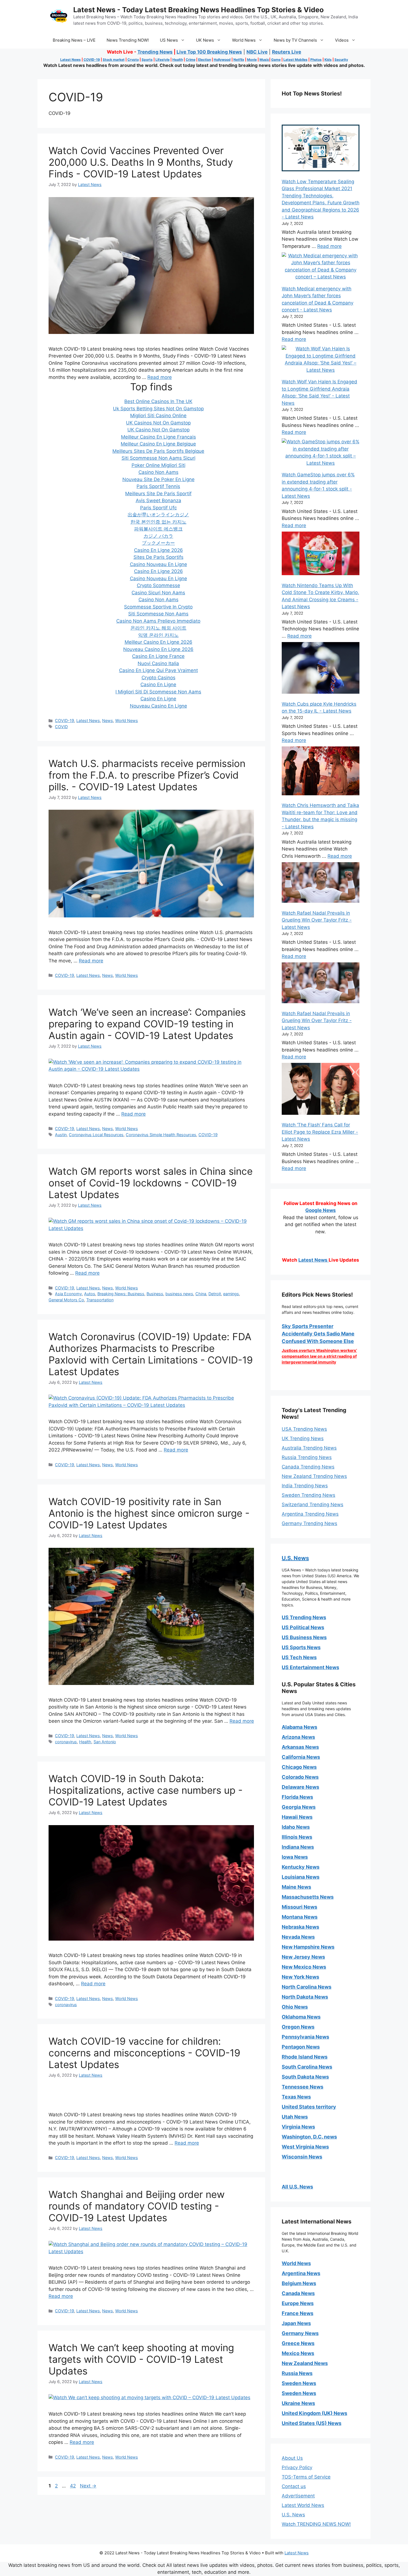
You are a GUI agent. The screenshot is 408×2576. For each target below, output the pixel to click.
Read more (160, 377)
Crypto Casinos (158, 678)
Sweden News (299, 2383)
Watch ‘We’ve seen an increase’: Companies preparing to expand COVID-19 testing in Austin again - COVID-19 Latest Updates (147, 1024)
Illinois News (297, 1837)
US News (169, 40)
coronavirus (66, 1742)
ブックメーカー (158, 543)
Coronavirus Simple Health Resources (161, 1135)
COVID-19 (92, 60)
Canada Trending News (308, 1467)
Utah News (295, 2117)
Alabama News (299, 1727)
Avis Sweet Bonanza (158, 500)
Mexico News (298, 2353)
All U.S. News (297, 2187)
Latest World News (303, 2505)
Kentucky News (301, 1867)
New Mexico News (304, 1967)
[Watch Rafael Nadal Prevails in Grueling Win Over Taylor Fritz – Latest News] (321, 884)
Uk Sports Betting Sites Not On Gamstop (158, 409)
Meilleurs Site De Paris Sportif (158, 494)
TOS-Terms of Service (306, 2477)
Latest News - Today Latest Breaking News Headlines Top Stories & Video (198, 10)
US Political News (303, 1627)
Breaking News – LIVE (74, 40)
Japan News (296, 2323)
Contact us (294, 2486)
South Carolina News (307, 2067)
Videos (342, 40)
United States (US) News (312, 2423)
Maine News (296, 1887)
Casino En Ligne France (158, 656)
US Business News (304, 1637)
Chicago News (299, 1767)
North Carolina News (307, 1987)
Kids (328, 60)
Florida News (297, 1797)
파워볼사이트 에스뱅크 (158, 529)
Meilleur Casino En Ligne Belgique (158, 444)
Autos (90, 1294)
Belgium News (299, 2283)
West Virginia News (305, 2147)
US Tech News (299, 1657)
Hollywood (222, 60)
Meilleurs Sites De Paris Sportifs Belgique (158, 451)
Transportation (100, 1300)
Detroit (215, 1294)
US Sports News (301, 1647)
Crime (191, 60)
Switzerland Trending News (313, 1505)
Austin (61, 1135)
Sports (147, 60)
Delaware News (300, 1787)
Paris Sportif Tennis (158, 486)
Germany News (300, 2333)
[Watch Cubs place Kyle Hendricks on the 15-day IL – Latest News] (321, 669)
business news (179, 1294)
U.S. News (295, 1558)
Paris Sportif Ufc (158, 508)
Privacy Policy (297, 2467)
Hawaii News (297, 1817)
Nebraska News (300, 1927)
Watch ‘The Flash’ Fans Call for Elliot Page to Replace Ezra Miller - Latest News (320, 1132)
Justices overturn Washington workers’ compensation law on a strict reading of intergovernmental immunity (319, 1356)
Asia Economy (68, 1294)
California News (301, 1757)
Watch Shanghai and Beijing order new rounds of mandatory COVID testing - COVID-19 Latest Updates (137, 2206)
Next (88, 2486)
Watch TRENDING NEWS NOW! (316, 2524)
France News (298, 2313)
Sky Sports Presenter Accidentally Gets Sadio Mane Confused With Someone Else (318, 1334)
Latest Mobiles (295, 60)
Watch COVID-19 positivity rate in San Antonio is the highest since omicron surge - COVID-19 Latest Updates (149, 1513)
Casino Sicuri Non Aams (158, 593)
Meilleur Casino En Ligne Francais (158, 437)
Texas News (296, 2097)
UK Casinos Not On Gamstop (158, 423)
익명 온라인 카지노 (158, 635)
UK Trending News (303, 1438)
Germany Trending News (309, 1523)
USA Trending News (304, 1429)
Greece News (298, 2343)
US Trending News (304, 1617)
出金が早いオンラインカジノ (158, 515)
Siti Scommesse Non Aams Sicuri (158, 458)
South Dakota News (305, 2077)
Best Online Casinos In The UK (158, 401)
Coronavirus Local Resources (96, 1135)
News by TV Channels (295, 40)
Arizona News (298, 1737)
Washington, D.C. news (309, 2137)
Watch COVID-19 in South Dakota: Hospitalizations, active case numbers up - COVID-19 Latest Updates (146, 1790)
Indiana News (298, 1847)
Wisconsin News (302, 2157)
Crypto (133, 60)
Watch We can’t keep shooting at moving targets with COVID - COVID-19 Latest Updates (141, 2359)
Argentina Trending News (310, 1514)
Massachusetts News (308, 1897)
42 (73, 2486)
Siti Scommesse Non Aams (158, 614)
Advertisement (298, 2496)
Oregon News (298, 2027)
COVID (61, 727)
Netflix (239, 60)
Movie (252, 60)
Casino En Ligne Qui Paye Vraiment (158, 670)
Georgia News (299, 1807)
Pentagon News (301, 2047)
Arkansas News (300, 1747)
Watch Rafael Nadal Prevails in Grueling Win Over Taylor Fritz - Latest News (317, 920)
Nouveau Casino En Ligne (158, 706)
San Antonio (105, 1742)
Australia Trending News (309, 1448)
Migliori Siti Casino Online (158, 416)
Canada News (298, 2293)
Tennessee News (303, 2087)
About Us (292, 2458)
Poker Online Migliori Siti (158, 465)
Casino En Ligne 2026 (158, 550)
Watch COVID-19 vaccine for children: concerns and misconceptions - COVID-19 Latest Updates (144, 2053)
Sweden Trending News (308, 1495)
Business (155, 1294)
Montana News (300, 1917)
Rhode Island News (305, 2057)
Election (205, 60)
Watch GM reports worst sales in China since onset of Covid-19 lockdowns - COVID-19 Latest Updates (151, 1183)
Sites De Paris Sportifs (158, 557)
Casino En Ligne (158, 685)
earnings (231, 1294)
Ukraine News (298, 2403)
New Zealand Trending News (314, 1476)
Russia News (297, 2373)
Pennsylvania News (305, 2037)
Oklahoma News (301, 2017)
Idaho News (296, 1827)
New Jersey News (303, 1957)
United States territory (309, 2107)
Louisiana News (301, 1877)
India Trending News (305, 1486)
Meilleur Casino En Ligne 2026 (158, 642)
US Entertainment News (310, 1667)
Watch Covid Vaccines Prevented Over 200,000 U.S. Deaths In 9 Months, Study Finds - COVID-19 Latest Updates (141, 162)
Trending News (155, 52)
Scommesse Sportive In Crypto (158, 607)
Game (276, 60)
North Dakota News (305, 1997)
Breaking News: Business (121, 1294)
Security (341, 60)
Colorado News (300, 1777)
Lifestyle (163, 60)
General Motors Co (66, 1300)
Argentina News (301, 2273)
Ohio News (295, 2007)
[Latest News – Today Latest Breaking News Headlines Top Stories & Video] (59, 16)
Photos (316, 60)
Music (264, 60)
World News (244, 40)
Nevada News (298, 1937)
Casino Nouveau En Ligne (158, 564)
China (201, 1294)
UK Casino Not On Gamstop (158, 430)
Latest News (70, 60)
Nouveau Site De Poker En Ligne (158, 479)
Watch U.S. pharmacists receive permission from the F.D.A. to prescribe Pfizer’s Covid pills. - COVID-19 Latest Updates (147, 775)
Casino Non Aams (158, 472)
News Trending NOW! (128, 40)
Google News (321, 1210)
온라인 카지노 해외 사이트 (158, 628)
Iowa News (295, 1857)
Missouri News (299, 1907)
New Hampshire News (308, 1947)
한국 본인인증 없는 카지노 (158, 522)
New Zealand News (305, 2363)
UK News (205, 40)
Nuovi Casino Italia (158, 663)
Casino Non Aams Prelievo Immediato (158, 621)
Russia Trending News (307, 1457)
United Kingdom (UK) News (314, 2413)
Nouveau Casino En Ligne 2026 (158, 649)
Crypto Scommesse (158, 585)
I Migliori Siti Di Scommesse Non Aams (158, 692)
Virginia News (298, 2127)
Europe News (298, 2303)
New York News (300, 1977)
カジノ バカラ (158, 536)
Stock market (114, 60)
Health (178, 60)
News (108, 720)
